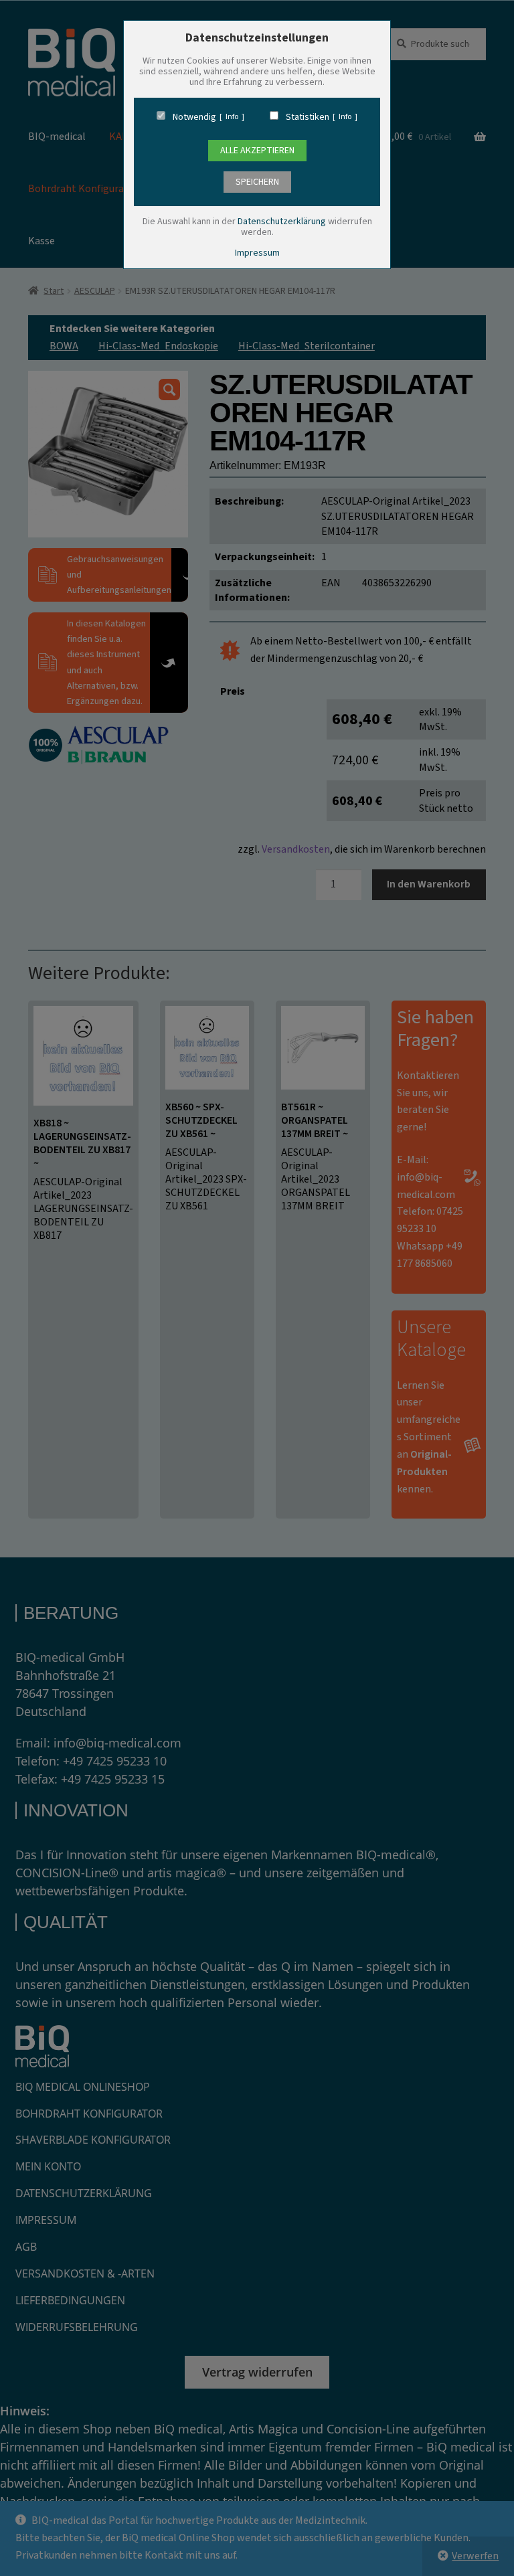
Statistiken (308, 117)
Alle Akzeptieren (257, 151)
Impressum (257, 253)
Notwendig (194, 117)
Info (232, 117)
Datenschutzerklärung (282, 222)
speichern (257, 182)
